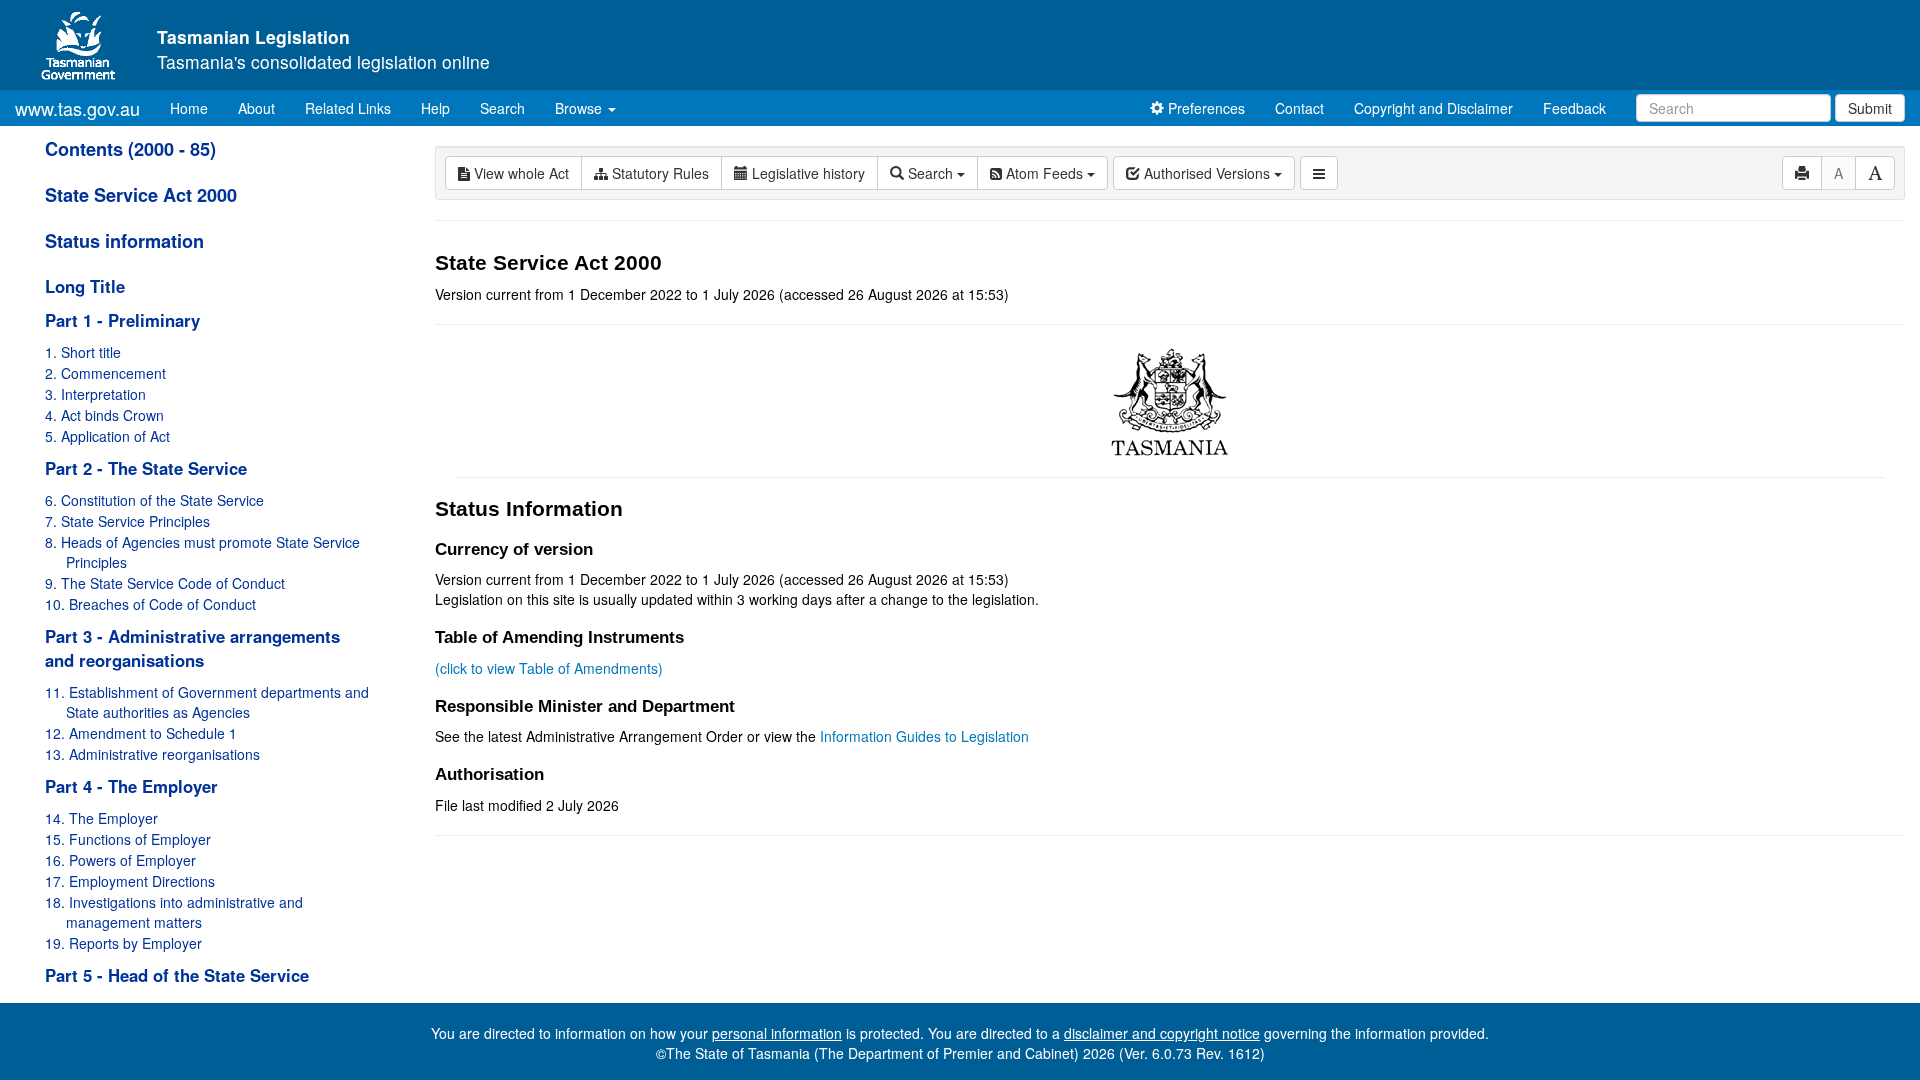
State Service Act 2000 (141, 195)
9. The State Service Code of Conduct (165, 583)
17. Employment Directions (130, 881)
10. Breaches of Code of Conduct (150, 604)
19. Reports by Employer (123, 943)
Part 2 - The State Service (146, 468)
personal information (777, 1033)
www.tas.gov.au (77, 108)
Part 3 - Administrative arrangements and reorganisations (192, 648)
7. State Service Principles (127, 521)
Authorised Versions (1207, 173)
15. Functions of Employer (128, 839)
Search (502, 108)
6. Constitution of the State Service (154, 500)
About (256, 108)
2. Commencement (105, 373)
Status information (124, 241)
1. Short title (83, 352)
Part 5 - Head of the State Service (177, 975)
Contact (1299, 108)
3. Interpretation (95, 394)
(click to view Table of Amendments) (549, 668)
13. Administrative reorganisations (152, 754)
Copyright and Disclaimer (1433, 108)
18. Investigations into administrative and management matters (174, 912)
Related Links (348, 108)
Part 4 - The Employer (131, 786)
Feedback (1574, 108)
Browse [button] (580, 108)
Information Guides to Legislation (924, 736)
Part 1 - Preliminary (122, 320)
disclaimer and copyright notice (1162, 1033)
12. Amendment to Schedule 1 (141, 733)
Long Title (85, 286)
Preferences (1204, 108)
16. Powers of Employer (120, 860)
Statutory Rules (658, 173)
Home (196, 107)
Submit (1870, 108)
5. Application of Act (107, 436)
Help (435, 108)
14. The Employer (101, 818)
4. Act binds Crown (104, 415)
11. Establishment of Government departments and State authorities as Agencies (207, 702)
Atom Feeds (1044, 173)
